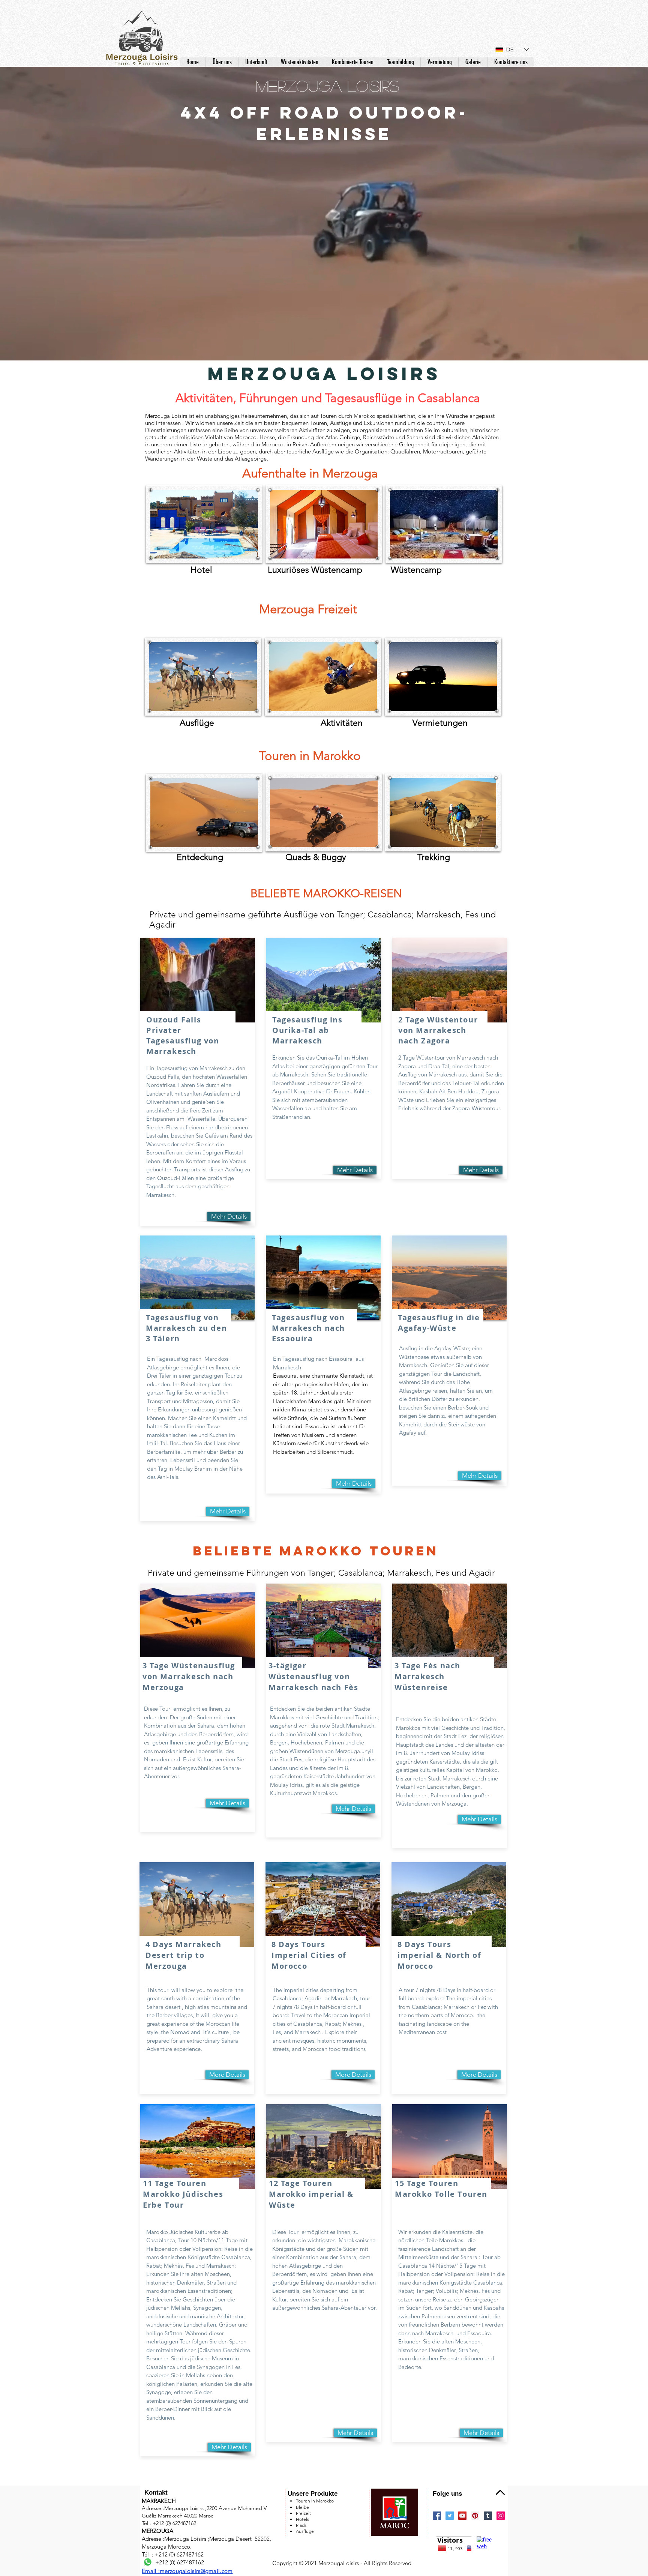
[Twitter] (450, 2516)
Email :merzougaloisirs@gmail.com (187, 2571)
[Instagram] (501, 2516)
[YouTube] (462, 2516)
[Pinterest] (475, 2516)
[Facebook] (437, 2516)
